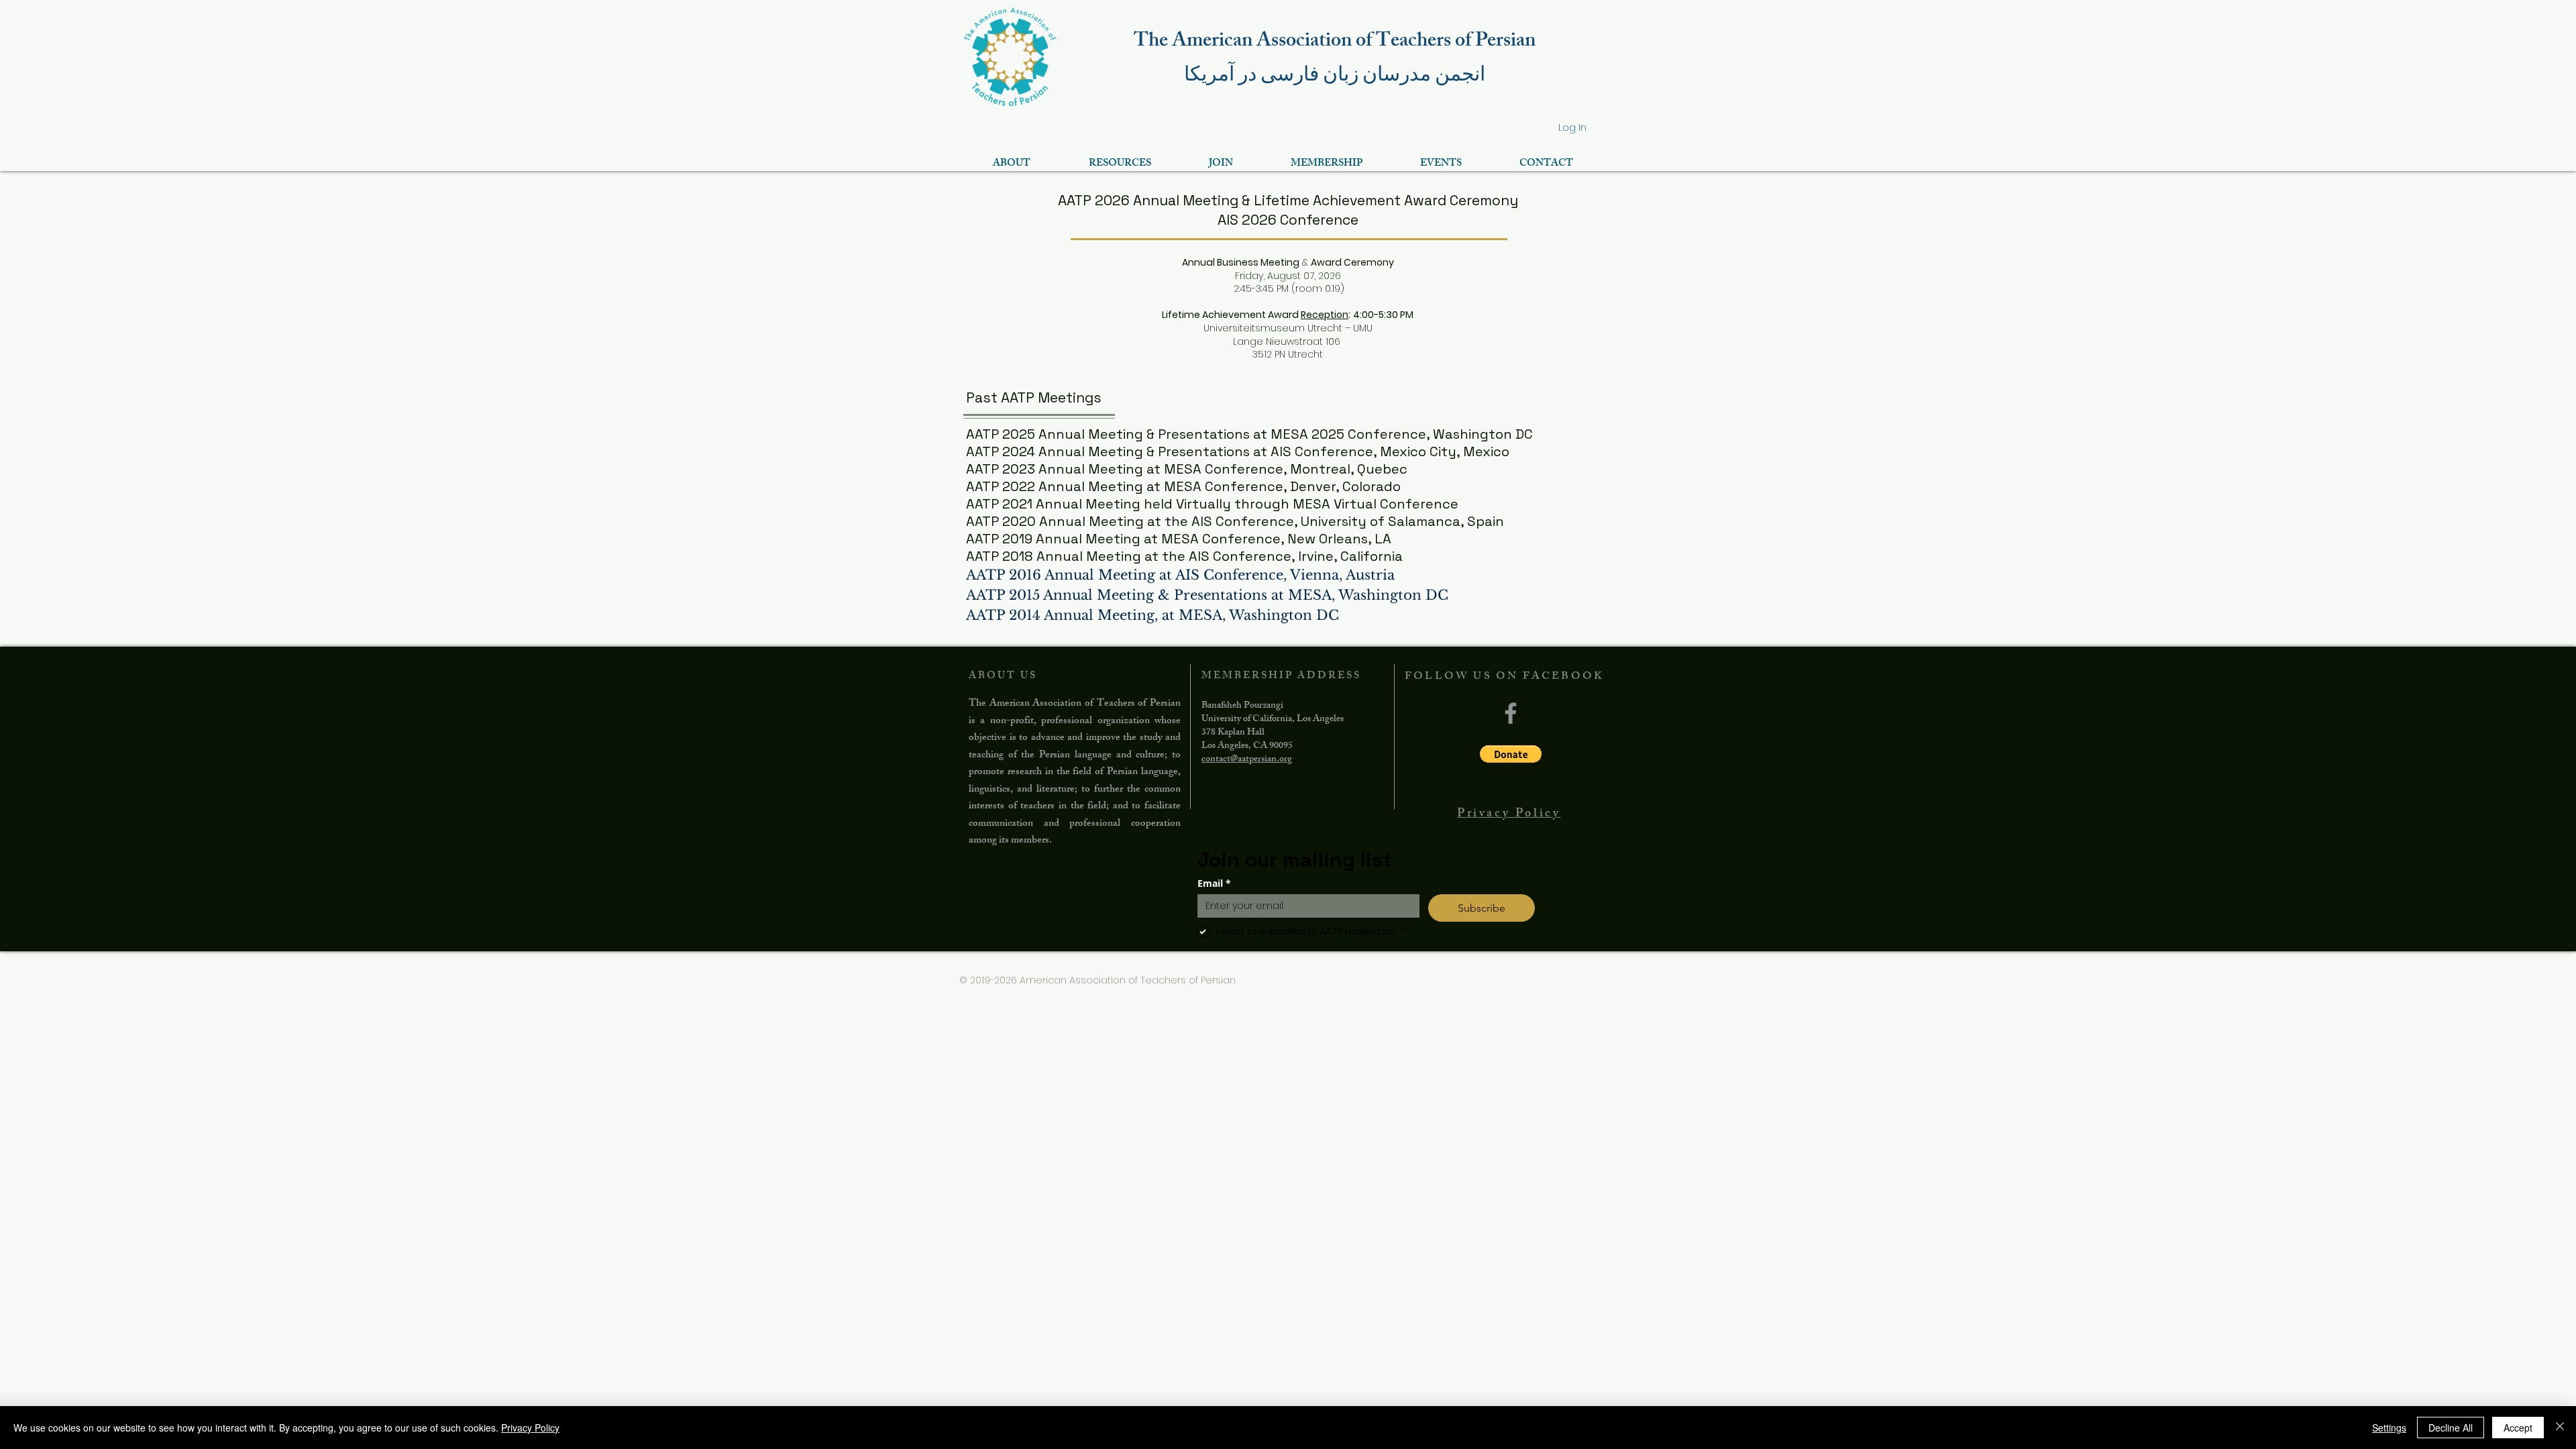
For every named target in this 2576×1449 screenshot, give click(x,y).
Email (1214, 883)
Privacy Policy (530, 1428)
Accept (2518, 1428)
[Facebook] (1511, 713)
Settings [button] (2389, 1428)
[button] (1511, 754)
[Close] (2560, 1428)
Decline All (2451, 1428)
